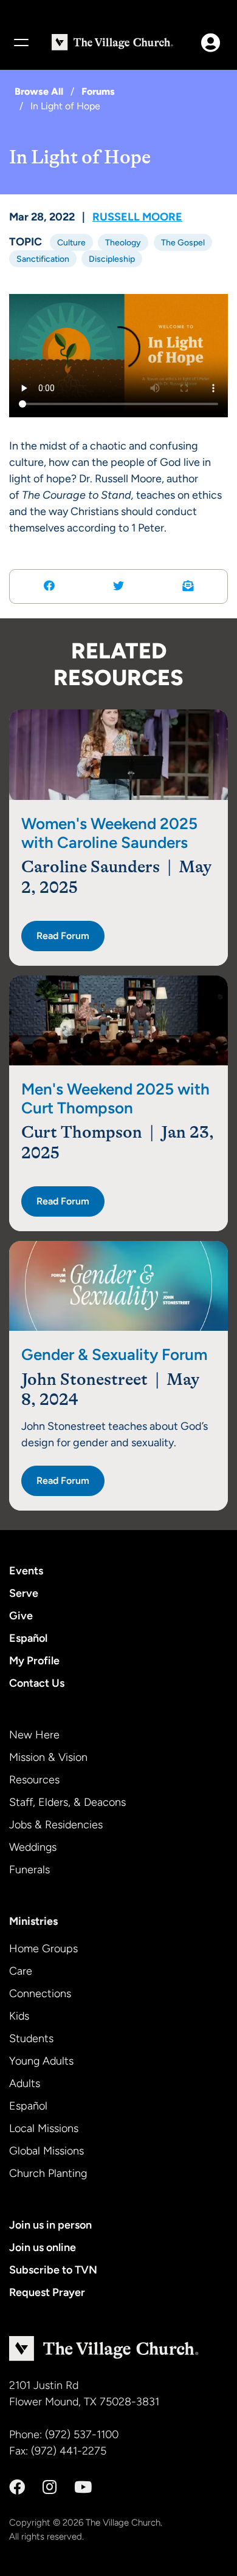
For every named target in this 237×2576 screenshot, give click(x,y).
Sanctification (43, 259)
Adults (25, 2083)
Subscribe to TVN (53, 2270)
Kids (19, 2016)
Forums (98, 91)
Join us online (43, 2247)
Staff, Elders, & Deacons (67, 1802)
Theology (123, 242)
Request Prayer (47, 2292)
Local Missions (44, 2128)
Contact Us (37, 1683)
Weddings (33, 1847)
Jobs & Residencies (56, 1825)
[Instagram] (50, 2487)
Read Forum (63, 936)
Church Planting (48, 2173)
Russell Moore (137, 217)
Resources (34, 1780)
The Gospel (183, 242)
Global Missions (46, 2151)
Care (21, 1971)
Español (28, 1638)
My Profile (34, 1661)
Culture (71, 242)
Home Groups (43, 1949)
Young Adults (41, 2061)
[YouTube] (83, 2487)
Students (31, 2038)
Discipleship (112, 259)
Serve (24, 1593)
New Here (34, 1735)
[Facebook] (17, 2487)
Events (26, 1571)
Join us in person (50, 2225)
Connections (40, 1993)
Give (21, 1616)
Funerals (29, 1870)
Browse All (39, 91)
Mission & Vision (48, 1757)
